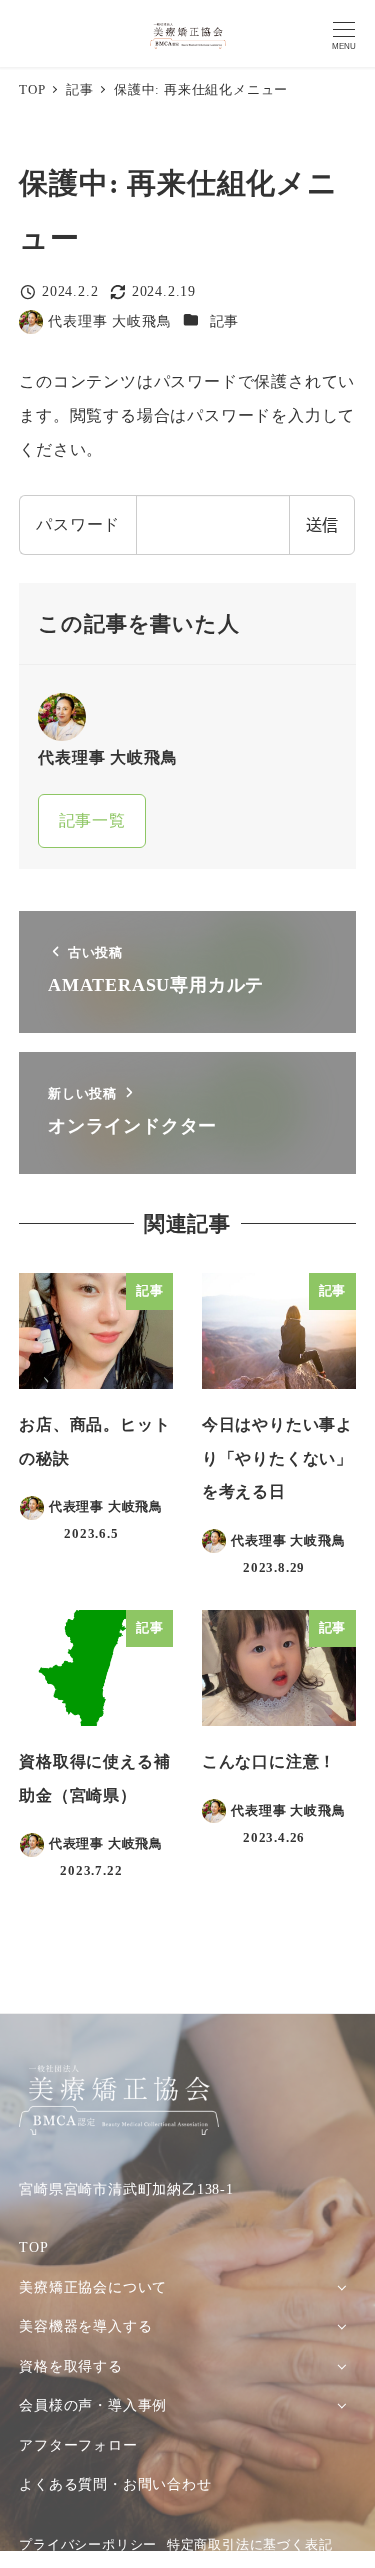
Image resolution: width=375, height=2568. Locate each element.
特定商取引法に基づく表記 (250, 2545)
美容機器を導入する (85, 2326)
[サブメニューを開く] (341, 2286)
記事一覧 (92, 820)
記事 (225, 321)
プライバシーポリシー (88, 2545)
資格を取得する (71, 2366)
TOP (33, 2247)
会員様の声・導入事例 (93, 2405)
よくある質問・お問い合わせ (115, 2484)
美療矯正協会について (93, 2287)
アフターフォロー (78, 2445)
